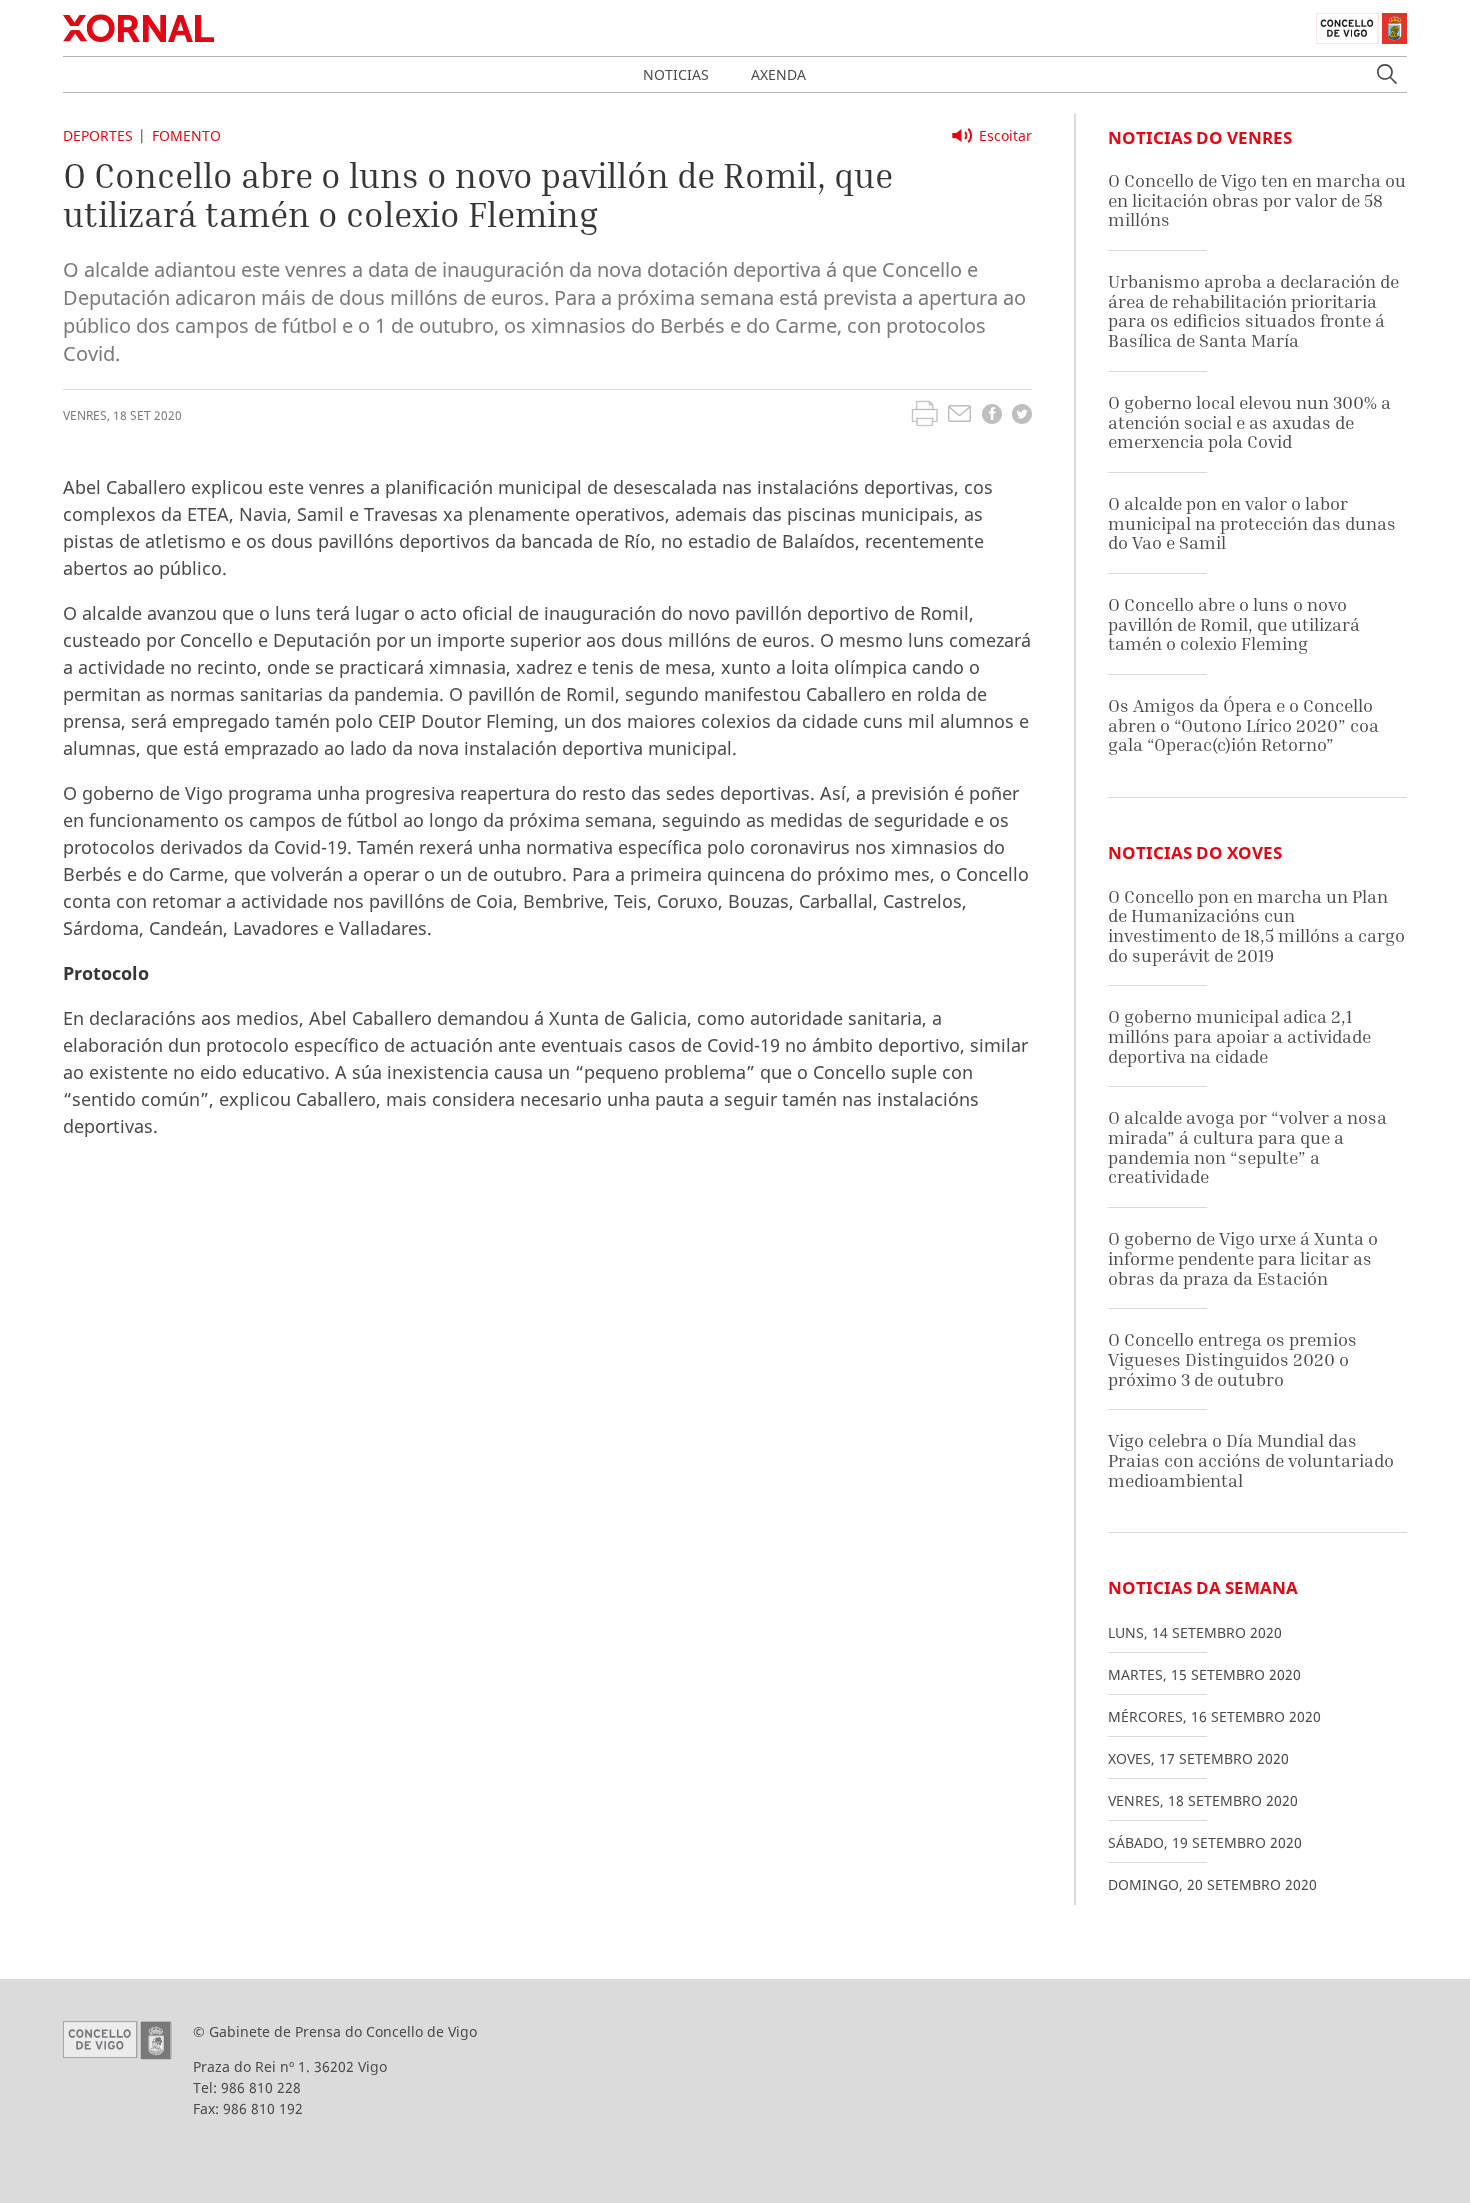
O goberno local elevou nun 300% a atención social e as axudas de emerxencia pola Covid (1249, 422)
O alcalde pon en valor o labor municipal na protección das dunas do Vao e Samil (1252, 523)
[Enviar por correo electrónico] (959, 416)
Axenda (778, 74)
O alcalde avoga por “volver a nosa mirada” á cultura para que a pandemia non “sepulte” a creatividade (1247, 1147)
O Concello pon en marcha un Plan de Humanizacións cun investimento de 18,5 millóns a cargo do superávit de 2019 (1256, 926)
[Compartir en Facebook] (992, 416)
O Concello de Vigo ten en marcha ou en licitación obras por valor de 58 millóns (1257, 200)
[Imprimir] (924, 416)
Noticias (676, 74)
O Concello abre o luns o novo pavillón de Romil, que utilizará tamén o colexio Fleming (1234, 624)
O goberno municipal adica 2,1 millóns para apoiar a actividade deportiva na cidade (1239, 1036)
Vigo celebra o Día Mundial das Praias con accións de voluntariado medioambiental (1251, 1460)
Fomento (186, 135)
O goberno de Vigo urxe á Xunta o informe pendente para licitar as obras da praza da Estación (1243, 1258)
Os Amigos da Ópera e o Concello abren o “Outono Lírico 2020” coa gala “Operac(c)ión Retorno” (1243, 725)
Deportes (98, 135)
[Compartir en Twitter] (1022, 416)
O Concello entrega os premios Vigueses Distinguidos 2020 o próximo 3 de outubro (1232, 1359)
